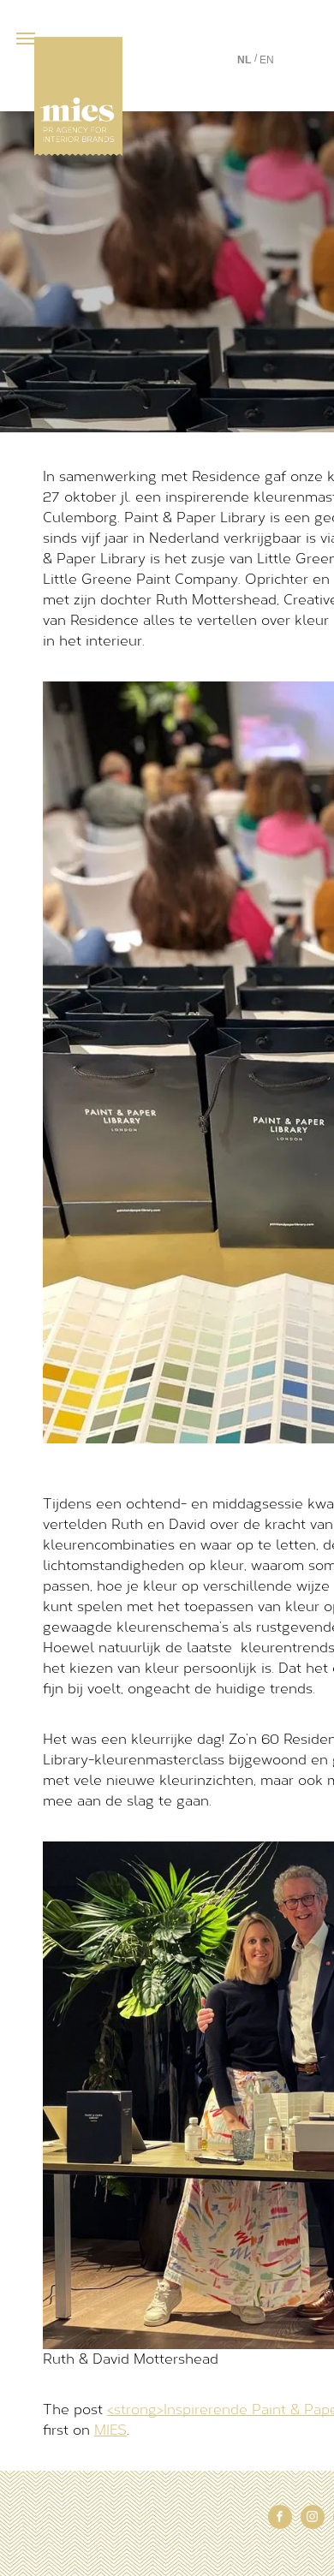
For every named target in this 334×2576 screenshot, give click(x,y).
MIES (110, 2430)
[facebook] (280, 2519)
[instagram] (313, 2519)
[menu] (26, 39)
